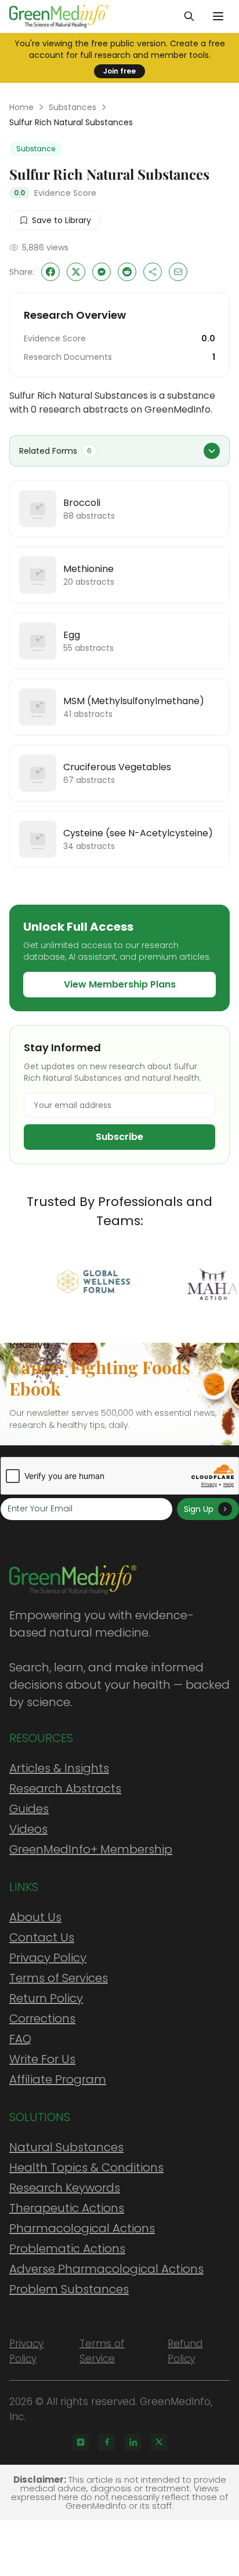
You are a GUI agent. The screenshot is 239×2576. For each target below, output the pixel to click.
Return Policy (46, 1998)
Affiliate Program (58, 2079)
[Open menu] (218, 16)
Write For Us (42, 2059)
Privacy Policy (48, 1958)
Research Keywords (65, 2188)
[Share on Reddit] (127, 272)
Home (21, 107)
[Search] (189, 16)
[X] (159, 2442)
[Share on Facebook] (50, 272)
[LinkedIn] (133, 2442)
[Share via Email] (178, 272)
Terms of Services (59, 1978)
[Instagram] (81, 2442)
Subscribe (119, 1137)
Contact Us (42, 1937)
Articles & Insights (59, 1768)
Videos (28, 1829)
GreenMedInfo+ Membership (91, 1849)
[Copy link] (153, 272)
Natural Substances (66, 2147)
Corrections (42, 2018)
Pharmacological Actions (82, 2228)
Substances (73, 107)
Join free (119, 71)
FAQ (20, 2039)
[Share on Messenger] (102, 272)
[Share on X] (76, 272)
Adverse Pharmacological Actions (106, 2269)
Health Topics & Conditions (86, 2167)
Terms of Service (102, 2351)
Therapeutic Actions (67, 2208)
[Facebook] (107, 2442)
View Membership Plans (120, 984)
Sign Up (199, 1509)
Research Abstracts (65, 1788)
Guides (29, 1809)
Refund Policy (185, 2351)
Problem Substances (69, 2289)
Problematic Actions (67, 2249)
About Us (35, 1917)
